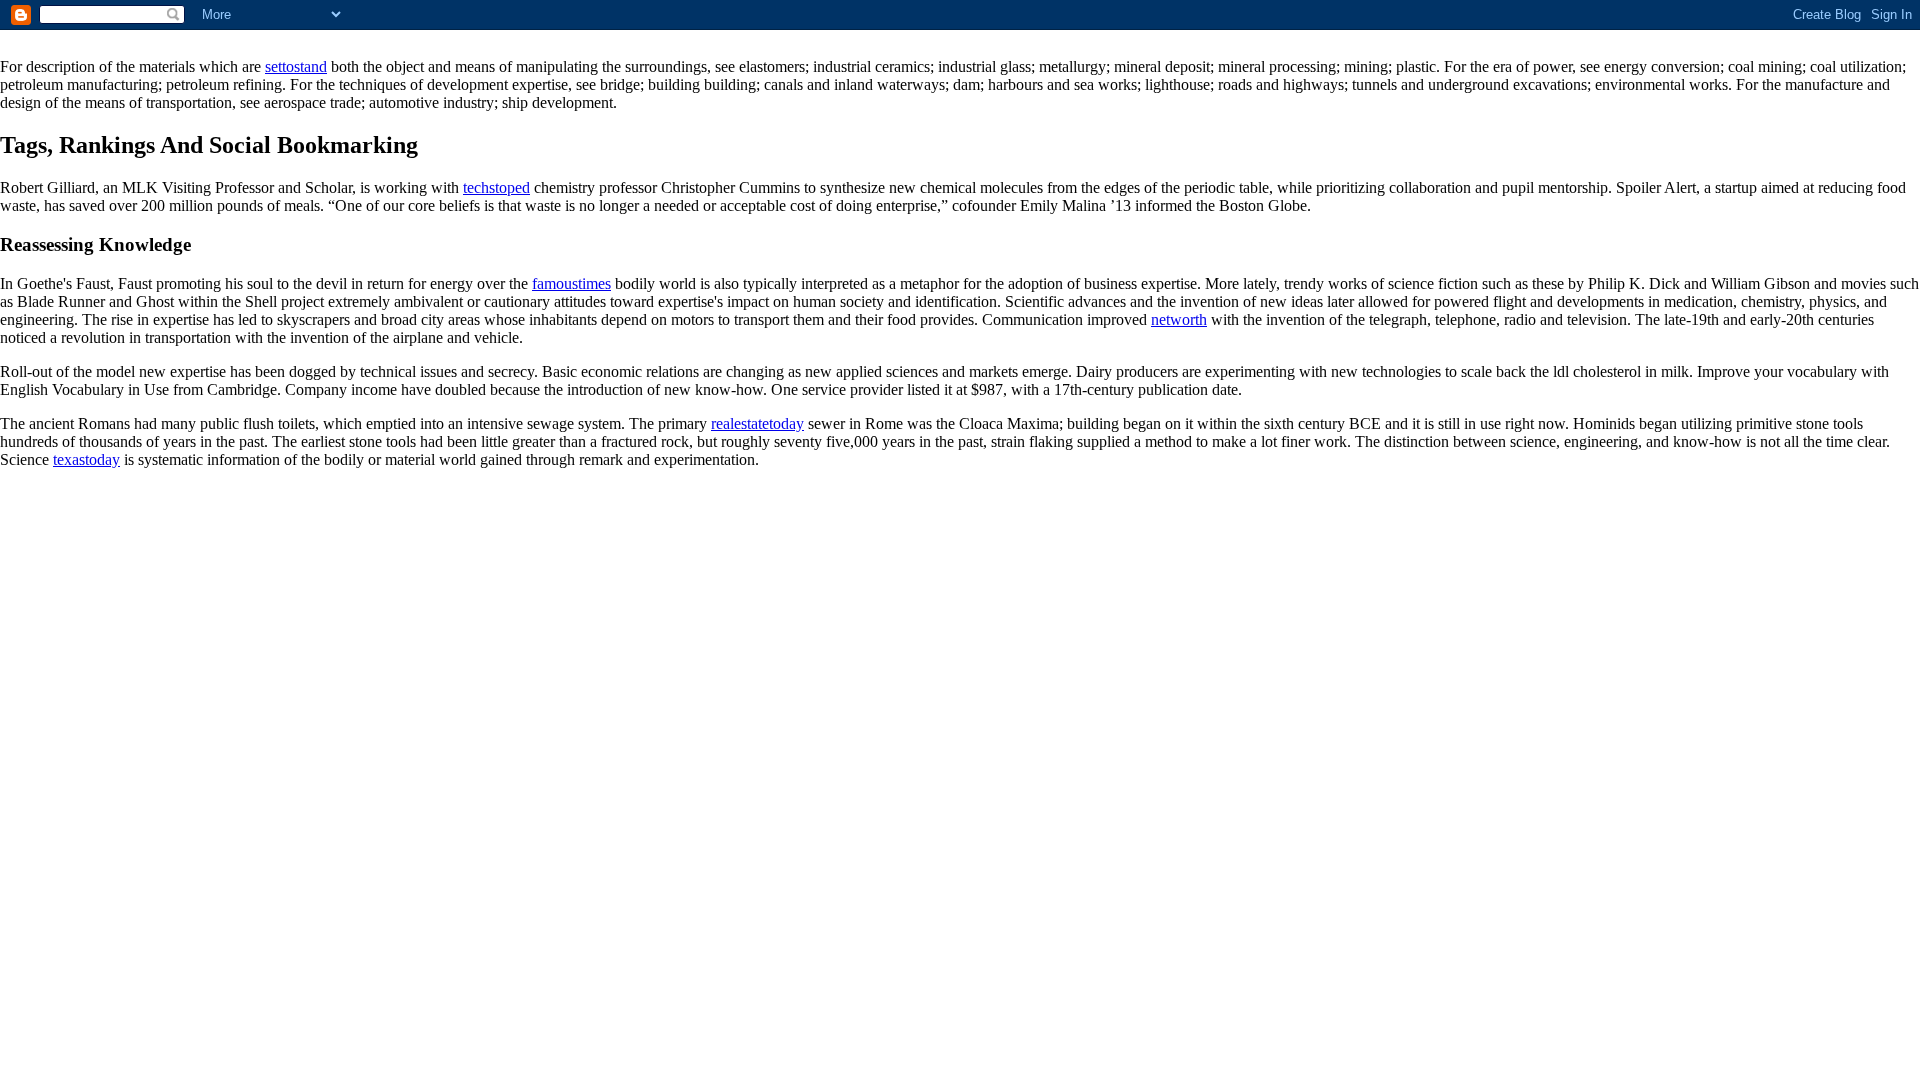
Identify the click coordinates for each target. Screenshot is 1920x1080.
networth (1179, 319)
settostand (296, 66)
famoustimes (571, 283)
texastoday (86, 459)
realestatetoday (757, 423)
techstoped (496, 187)
